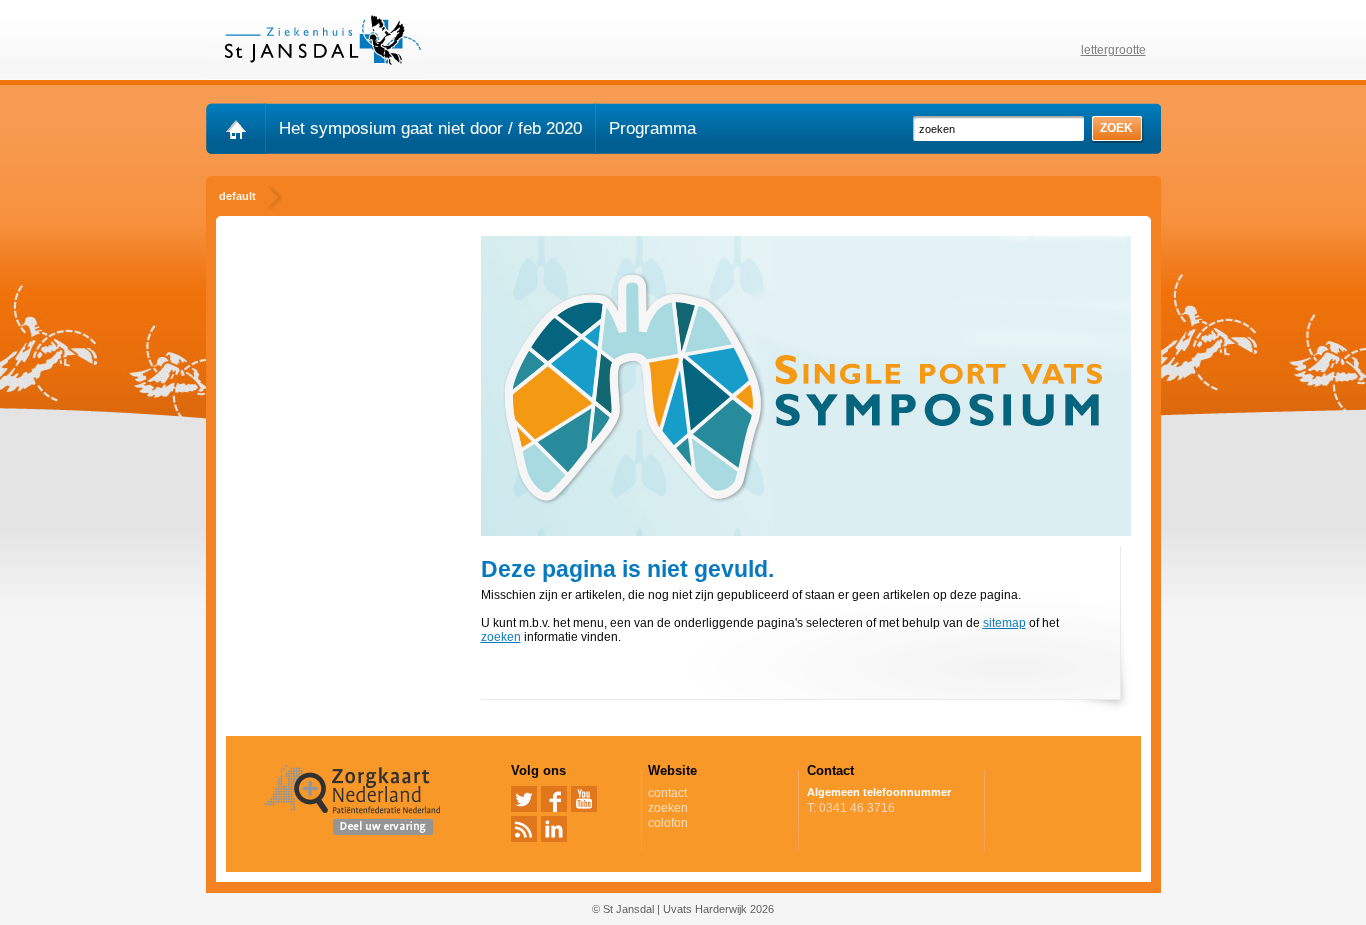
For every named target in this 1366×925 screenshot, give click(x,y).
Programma (652, 128)
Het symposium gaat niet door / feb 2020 (430, 128)
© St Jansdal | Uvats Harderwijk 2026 (683, 909)
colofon (668, 823)
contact (667, 793)
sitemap (1004, 623)
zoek (1116, 128)
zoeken (501, 637)
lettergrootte (1113, 50)
